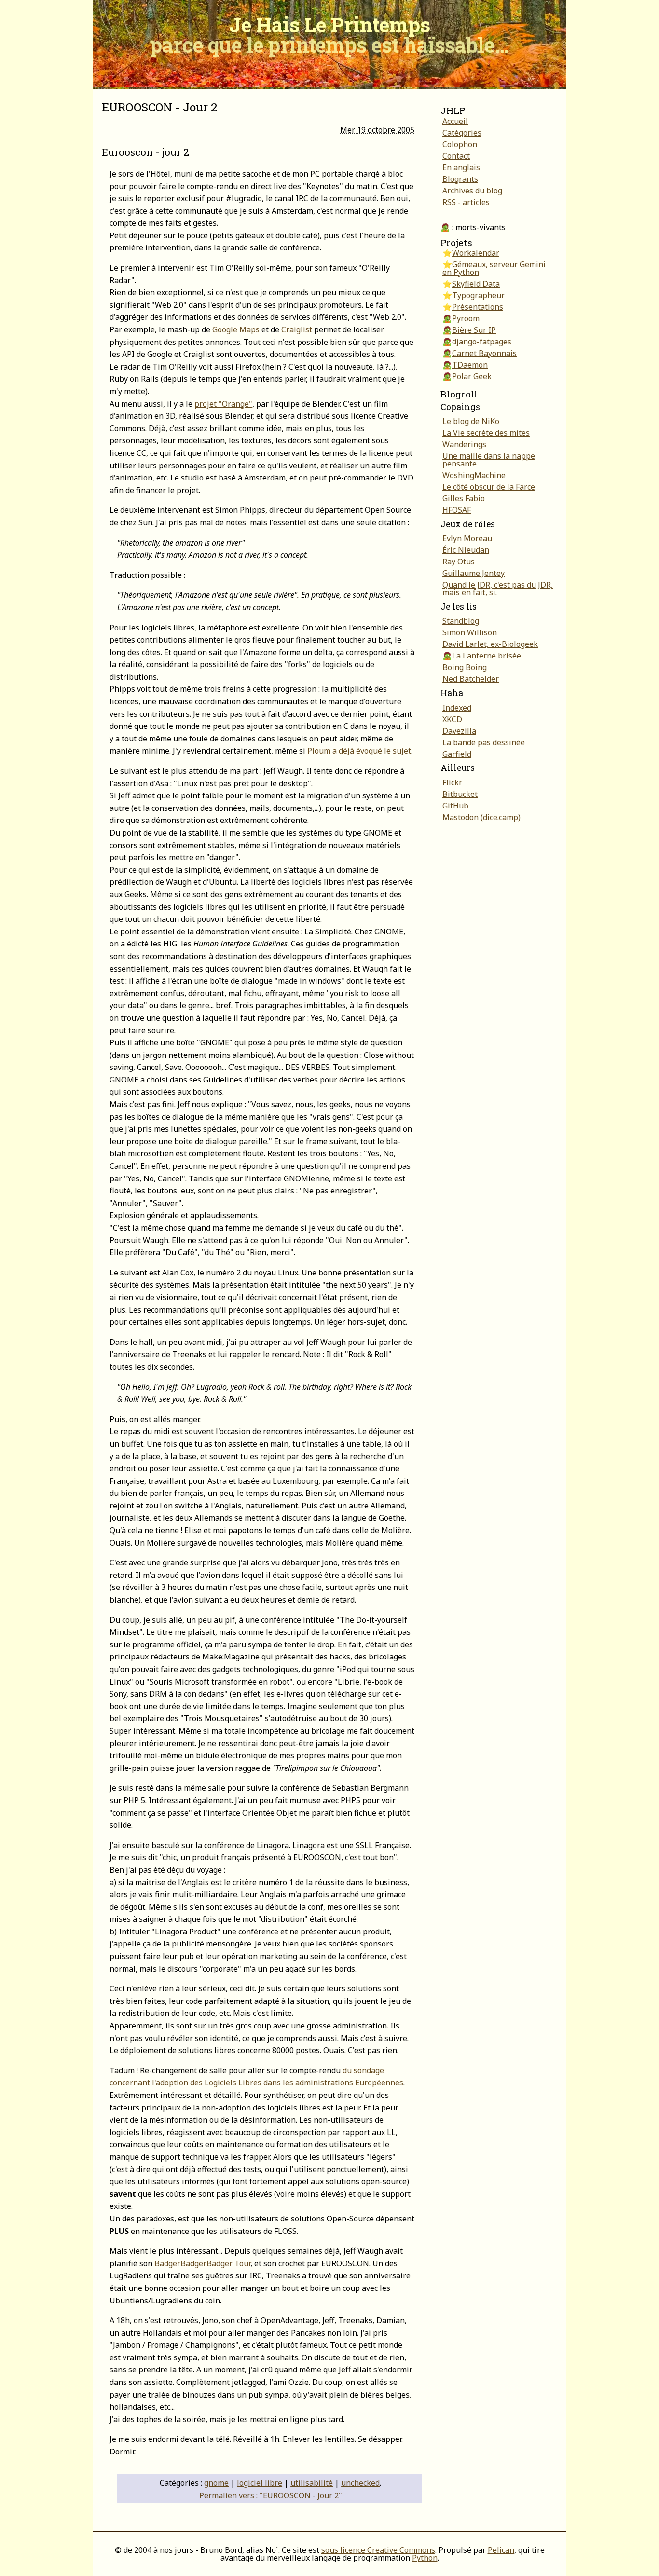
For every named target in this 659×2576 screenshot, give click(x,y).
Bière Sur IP (474, 330)
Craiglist (297, 329)
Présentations (478, 307)
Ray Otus (459, 562)
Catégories (462, 133)
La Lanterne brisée (487, 656)
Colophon (460, 144)
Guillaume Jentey (474, 573)
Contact (456, 156)
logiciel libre (260, 2483)
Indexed (457, 708)
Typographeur (478, 295)
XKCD (452, 719)
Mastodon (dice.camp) (481, 817)
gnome (216, 2483)
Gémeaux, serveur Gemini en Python (494, 268)
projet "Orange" (223, 404)
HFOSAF (457, 510)
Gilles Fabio (464, 498)
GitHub (455, 806)
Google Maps (236, 329)
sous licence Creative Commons (378, 2550)
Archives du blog (472, 191)
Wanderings (464, 444)
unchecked (360, 2483)
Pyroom (466, 318)
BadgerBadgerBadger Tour (202, 2263)
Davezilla (459, 731)
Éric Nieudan (466, 550)
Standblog (461, 621)
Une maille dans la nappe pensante (489, 460)
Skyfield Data (476, 284)
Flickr (452, 782)
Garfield (457, 754)
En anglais (461, 167)
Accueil (455, 121)
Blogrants (460, 179)
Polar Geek (472, 376)
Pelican (501, 2550)
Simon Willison (470, 632)
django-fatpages (482, 342)
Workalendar (476, 253)
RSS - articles (466, 202)
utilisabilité (312, 2483)
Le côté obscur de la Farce (489, 487)
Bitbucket (460, 794)
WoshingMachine (474, 475)
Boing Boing (465, 667)
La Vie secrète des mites (486, 433)
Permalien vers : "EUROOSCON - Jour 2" (271, 2495)
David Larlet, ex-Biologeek (490, 644)
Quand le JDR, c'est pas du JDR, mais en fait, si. (498, 589)
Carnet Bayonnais (484, 353)
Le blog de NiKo (471, 421)
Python (425, 2558)
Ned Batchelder (471, 679)
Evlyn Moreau (467, 538)
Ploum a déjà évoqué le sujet (359, 751)
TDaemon (470, 365)
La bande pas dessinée (484, 742)
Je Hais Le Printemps (329, 34)
